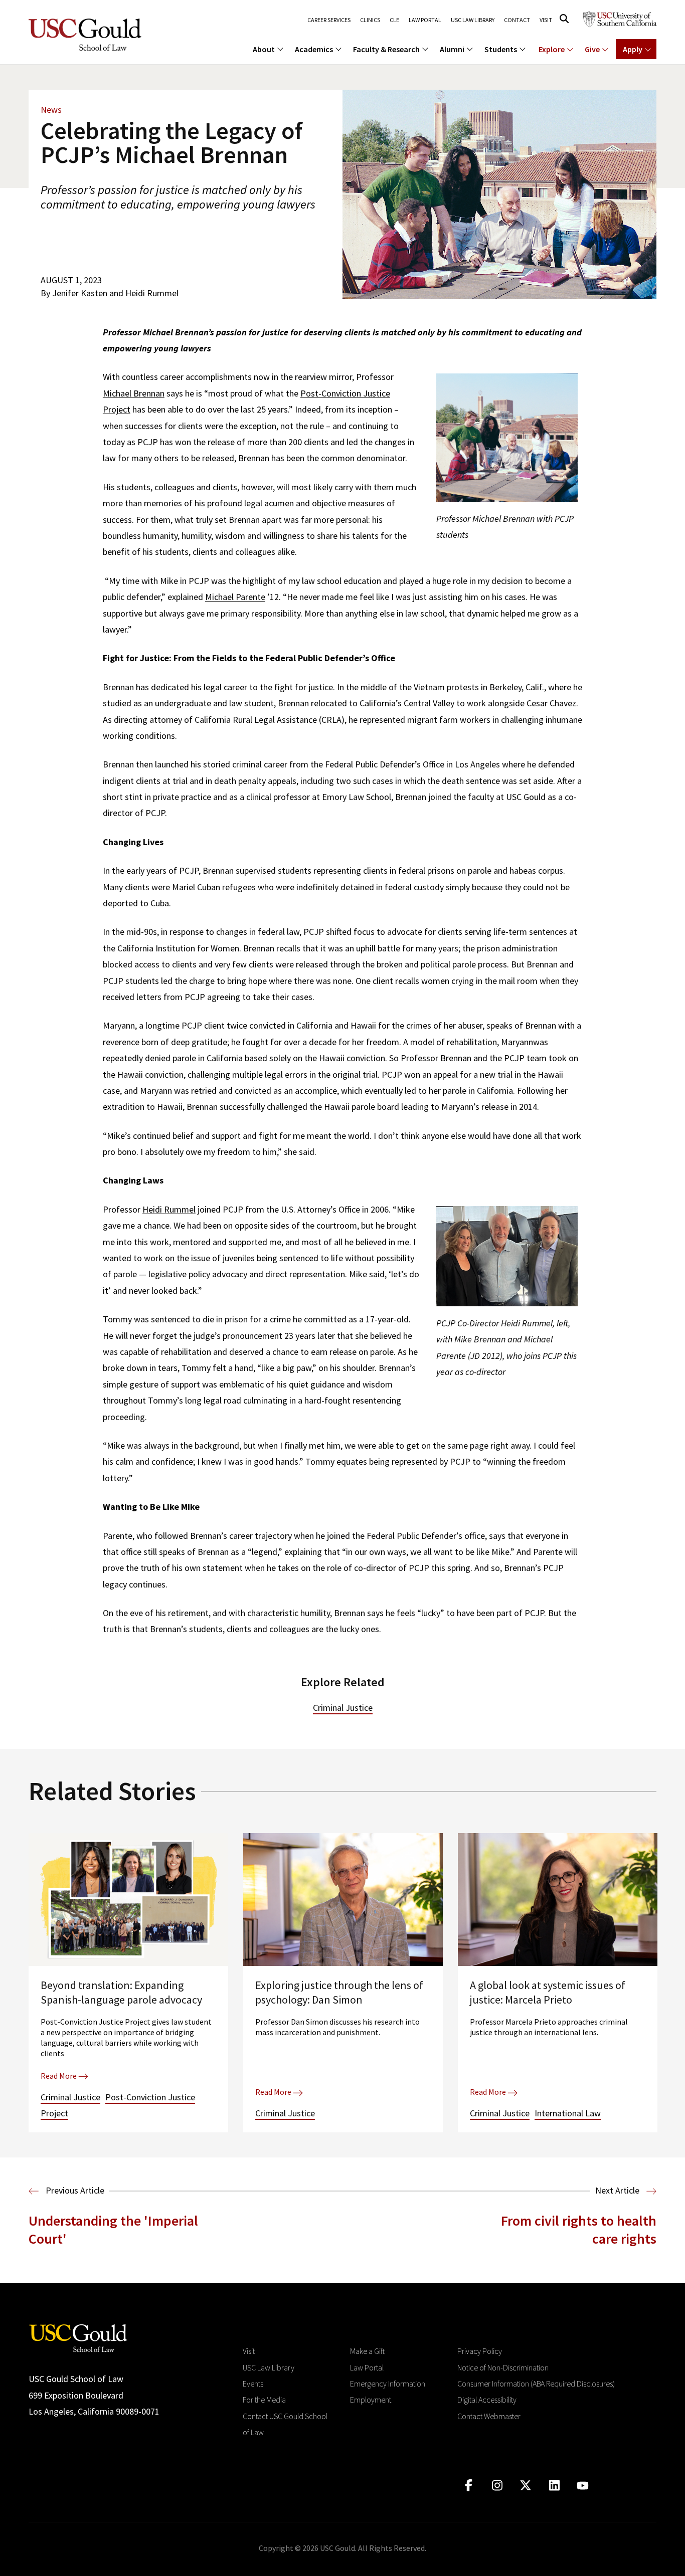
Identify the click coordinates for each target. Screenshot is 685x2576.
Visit (546, 20)
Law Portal (425, 20)
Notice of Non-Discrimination (503, 2367)
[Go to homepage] (78, 2337)
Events (253, 2384)
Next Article (618, 2190)
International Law (568, 2113)
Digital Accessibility (487, 2400)
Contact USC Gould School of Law (285, 2424)
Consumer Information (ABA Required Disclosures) (536, 2384)
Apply (633, 49)
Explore (552, 49)
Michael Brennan (134, 393)
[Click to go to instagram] (497, 2486)
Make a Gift (367, 2351)
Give (592, 49)
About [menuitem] (264, 49)
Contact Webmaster (489, 2416)
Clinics (370, 20)
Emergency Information (388, 2384)
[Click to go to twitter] (526, 2486)
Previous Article (74, 2190)
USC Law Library (473, 20)
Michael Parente (235, 597)
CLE (394, 20)
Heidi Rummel (169, 1209)
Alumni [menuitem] (452, 49)
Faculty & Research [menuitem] (386, 49)
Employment (371, 2400)
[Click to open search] (564, 19)
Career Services (329, 20)
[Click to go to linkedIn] (554, 2486)
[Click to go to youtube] (583, 2486)
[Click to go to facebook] (469, 2486)
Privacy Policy (480, 2351)
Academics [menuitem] (314, 49)
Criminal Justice (343, 1708)
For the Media (264, 2400)
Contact (517, 20)
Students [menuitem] (501, 49)
